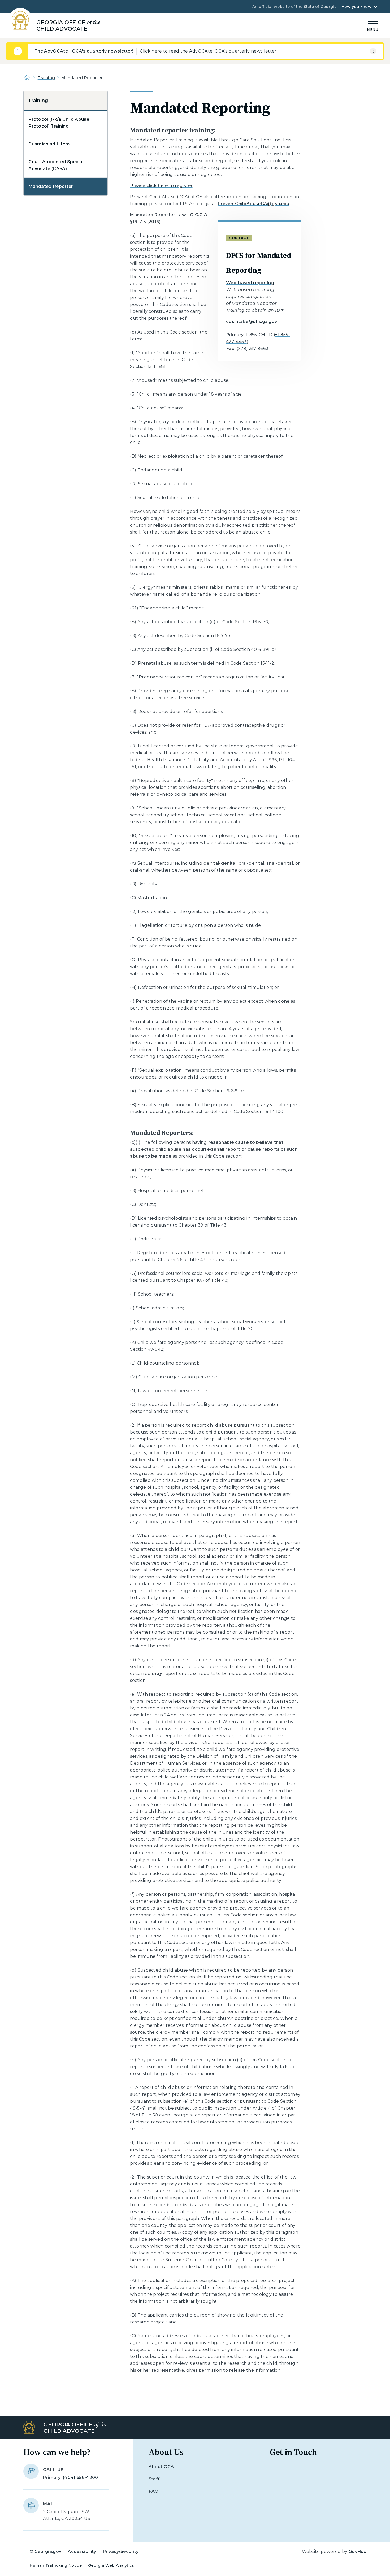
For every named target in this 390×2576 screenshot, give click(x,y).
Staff (154, 2479)
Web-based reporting (250, 283)
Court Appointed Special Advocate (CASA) (56, 165)
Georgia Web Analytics (111, 2565)
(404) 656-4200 (80, 2477)
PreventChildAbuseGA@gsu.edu (254, 204)
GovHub (358, 2551)
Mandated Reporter (51, 186)
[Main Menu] (373, 25)
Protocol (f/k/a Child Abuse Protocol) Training (59, 123)
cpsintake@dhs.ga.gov (252, 321)
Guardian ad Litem (49, 144)
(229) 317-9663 (253, 348)
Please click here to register (161, 186)
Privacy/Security (121, 2551)
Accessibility (82, 2551)
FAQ (154, 2491)
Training (46, 78)
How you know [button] (356, 7)
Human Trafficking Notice (56, 2565)
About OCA (161, 2467)
